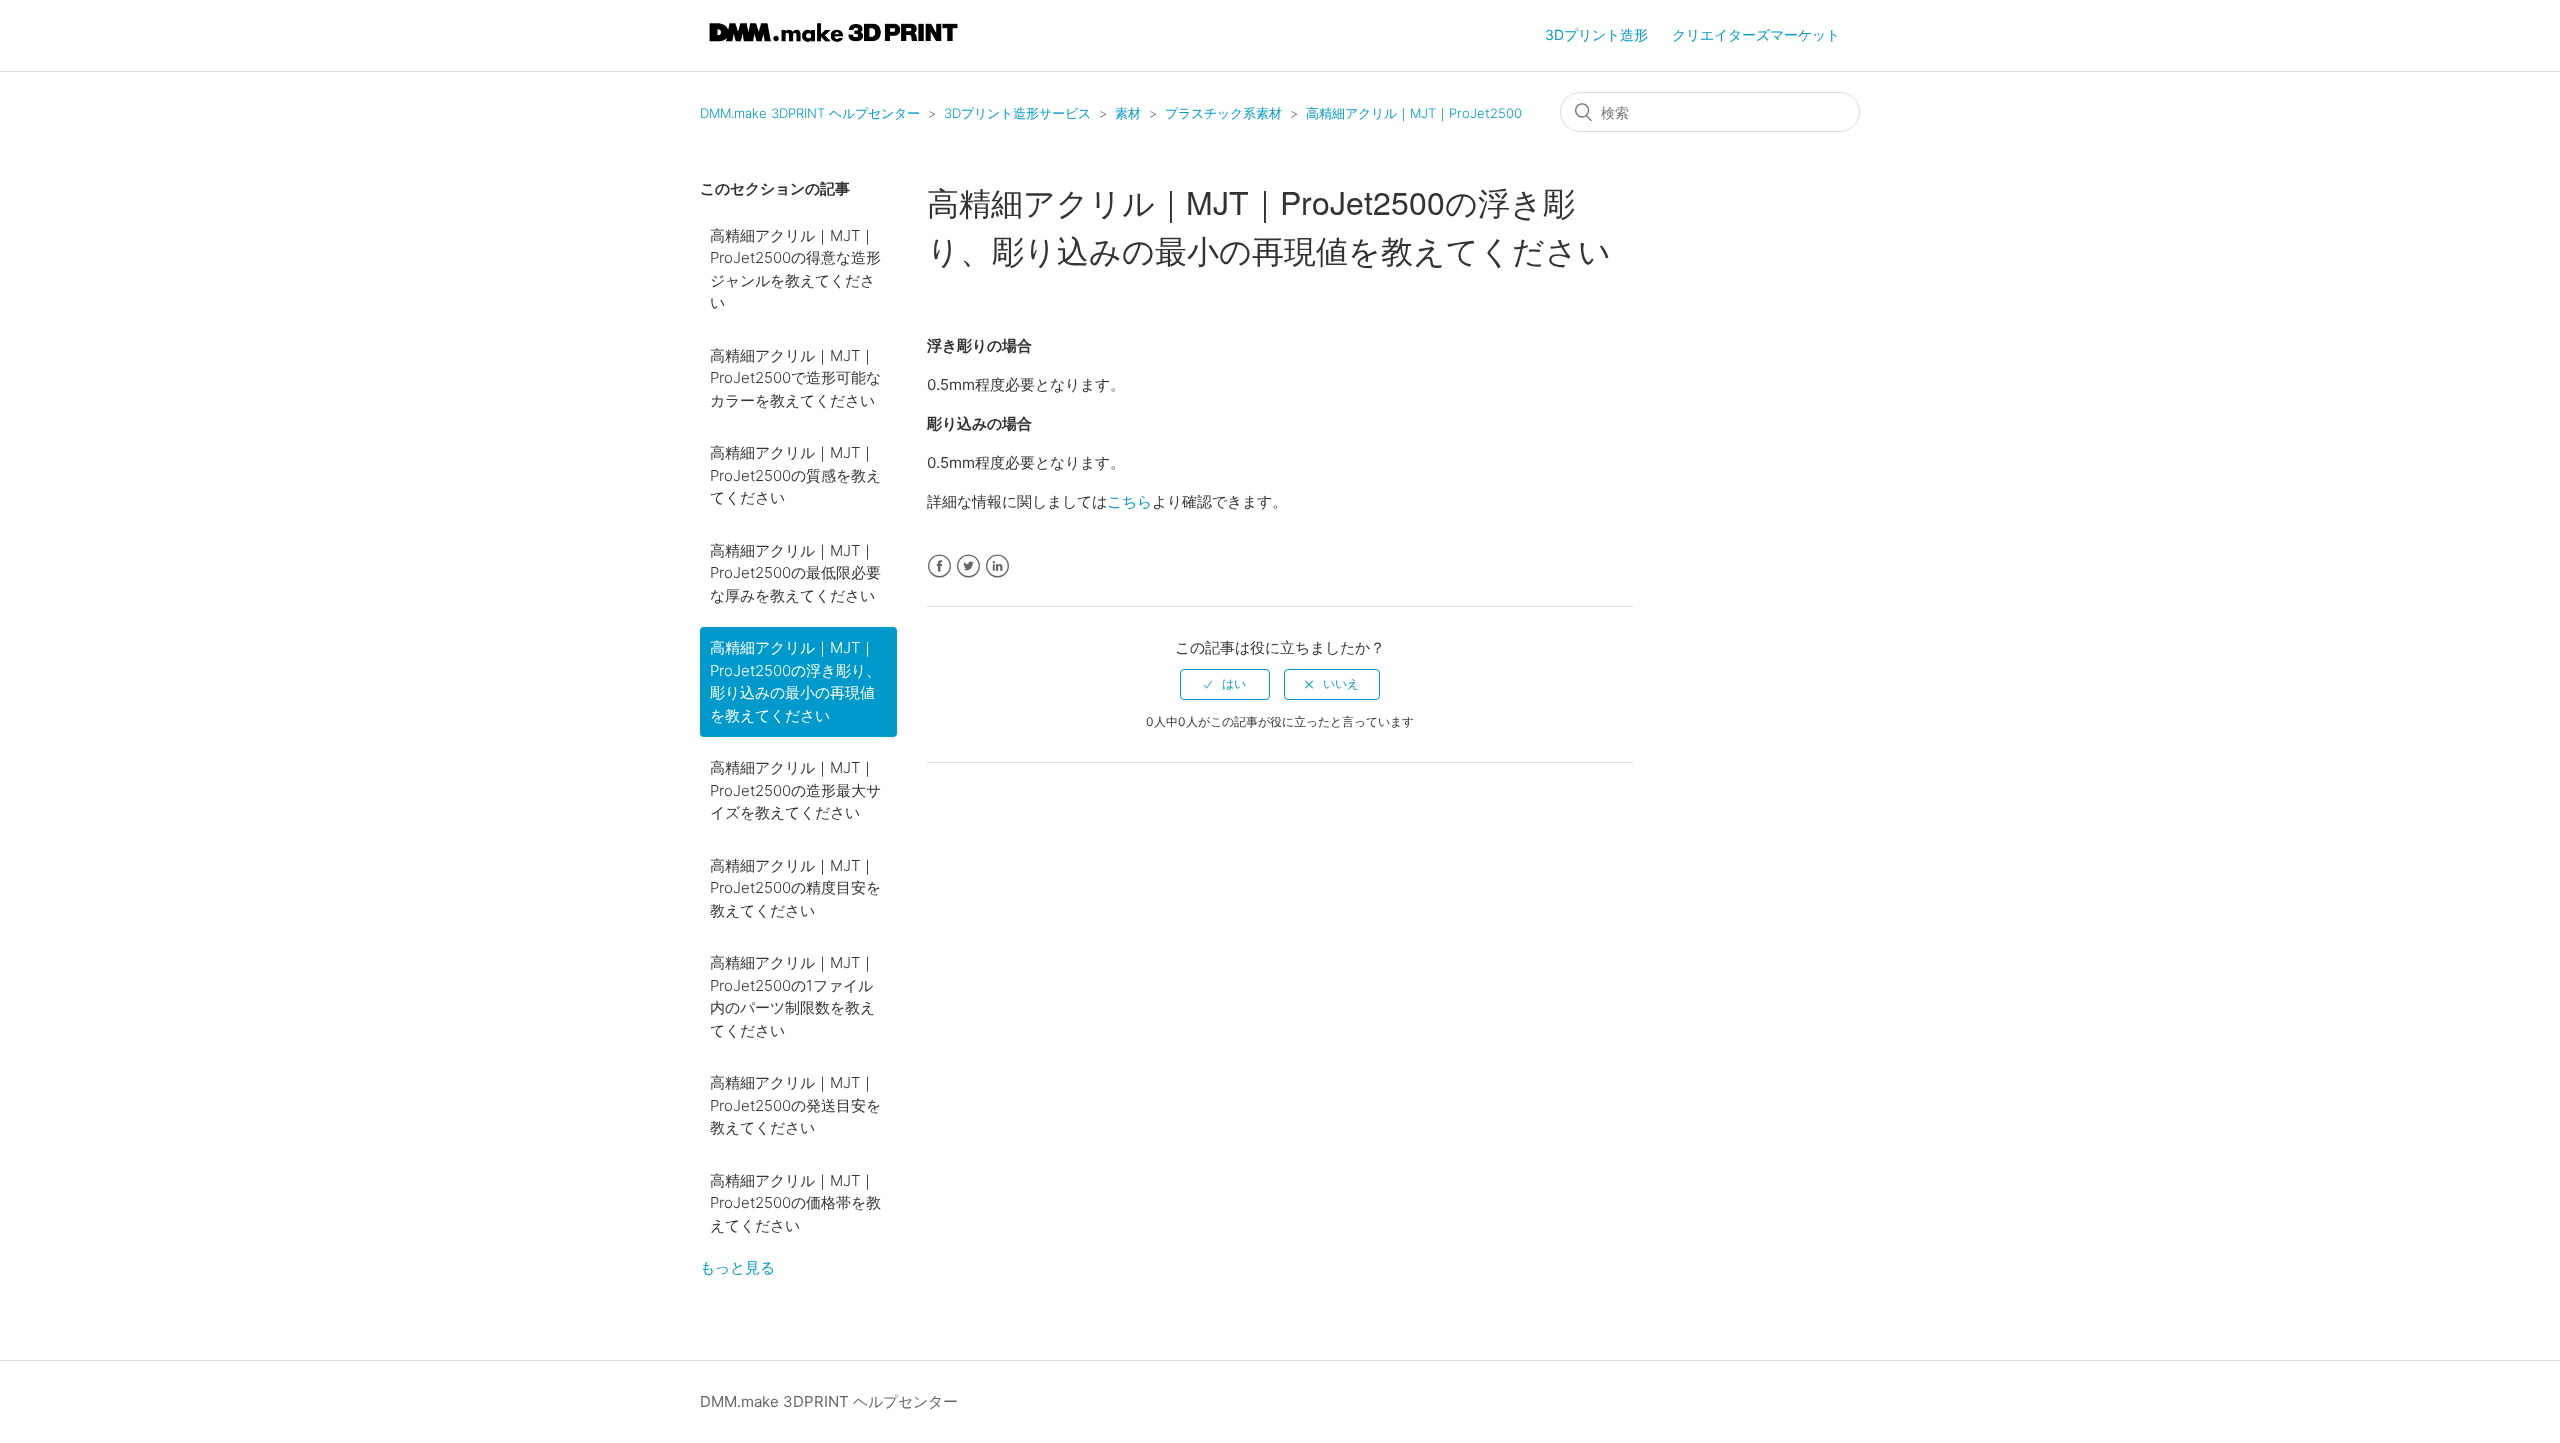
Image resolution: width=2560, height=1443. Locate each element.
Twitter (968, 566)
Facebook (939, 566)
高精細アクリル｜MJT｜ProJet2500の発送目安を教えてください (795, 1105)
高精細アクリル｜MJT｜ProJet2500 (1414, 113)
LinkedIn (997, 566)
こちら (1129, 501)
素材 (1128, 113)
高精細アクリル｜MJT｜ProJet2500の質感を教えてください (795, 475)
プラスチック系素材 (1223, 113)
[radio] (1225, 684)
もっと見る (737, 1267)
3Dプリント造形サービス (1017, 113)
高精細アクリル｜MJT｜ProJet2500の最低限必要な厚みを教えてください (795, 573)
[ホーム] (833, 45)
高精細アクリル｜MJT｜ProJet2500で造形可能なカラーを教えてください (795, 378)
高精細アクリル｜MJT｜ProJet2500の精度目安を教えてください (795, 888)
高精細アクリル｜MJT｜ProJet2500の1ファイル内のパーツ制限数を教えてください (792, 996)
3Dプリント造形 (1596, 34)
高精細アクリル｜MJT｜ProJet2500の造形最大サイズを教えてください (795, 790)
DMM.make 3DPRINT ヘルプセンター (810, 113)
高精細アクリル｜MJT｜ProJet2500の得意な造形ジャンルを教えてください (795, 269)
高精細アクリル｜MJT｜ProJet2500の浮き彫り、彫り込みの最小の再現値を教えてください (795, 681)
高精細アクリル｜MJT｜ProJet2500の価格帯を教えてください (795, 1203)
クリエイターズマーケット (1756, 34)
